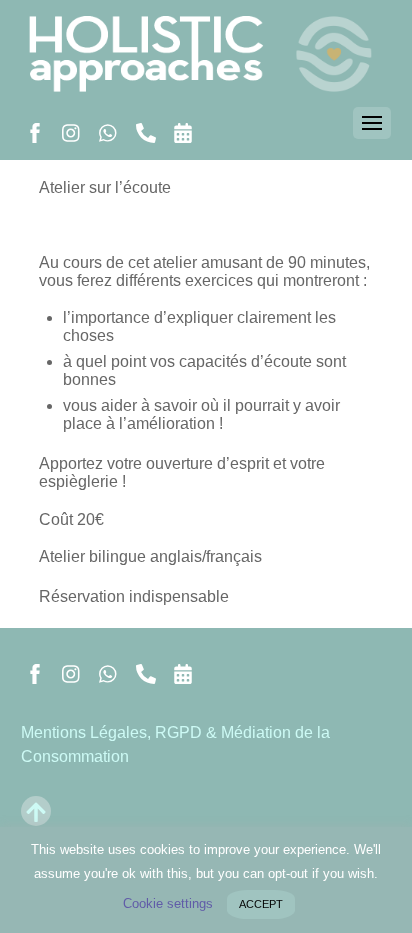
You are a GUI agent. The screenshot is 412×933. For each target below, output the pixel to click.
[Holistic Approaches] (206, 81)
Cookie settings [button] (168, 903)
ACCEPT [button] (261, 904)
